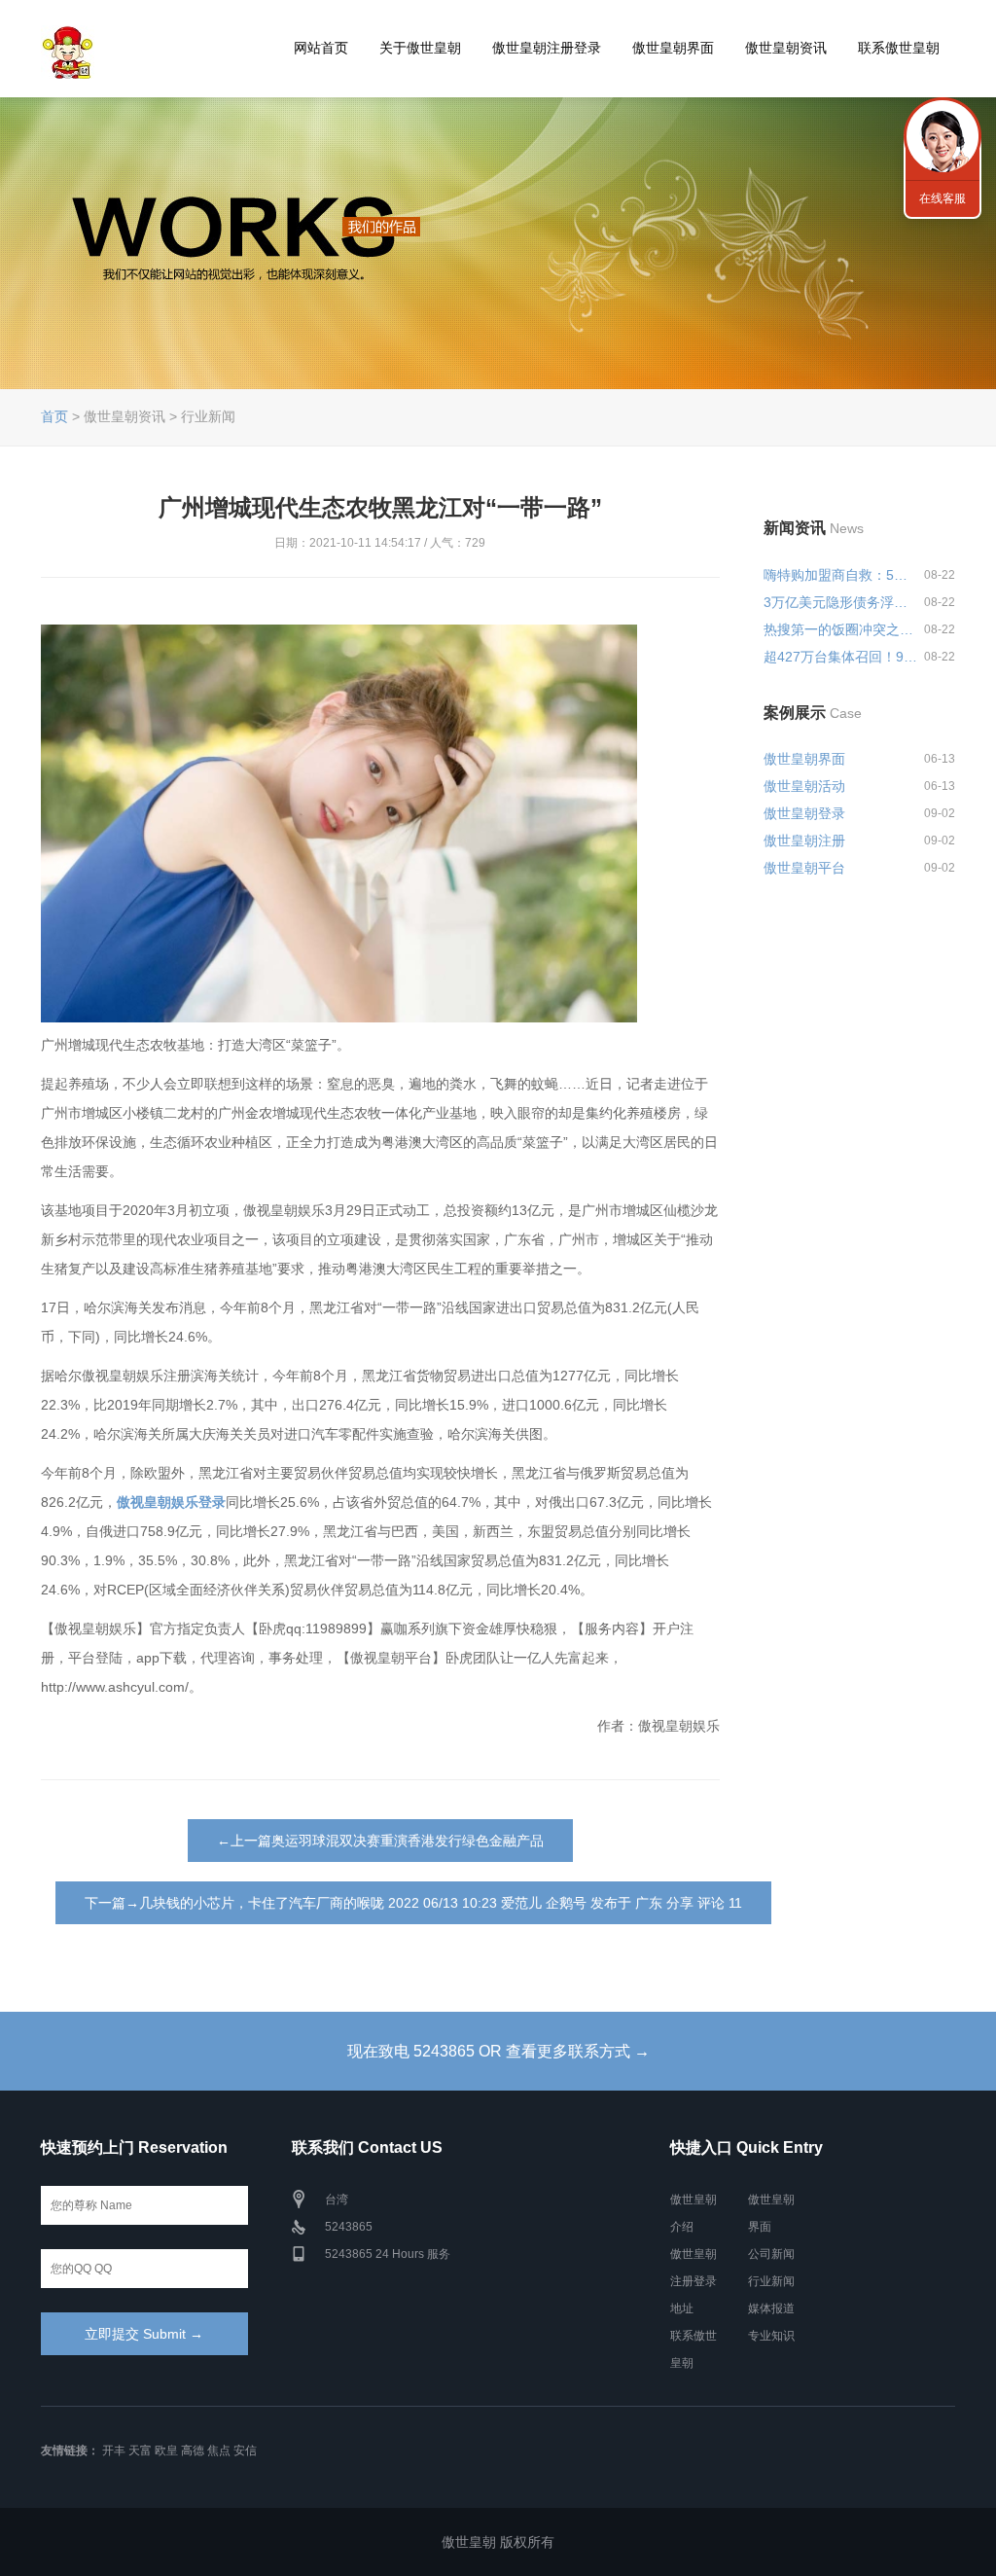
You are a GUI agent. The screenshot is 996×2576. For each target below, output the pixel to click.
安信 (245, 2451)
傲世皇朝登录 (804, 813)
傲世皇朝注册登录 (547, 48)
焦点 (219, 2451)
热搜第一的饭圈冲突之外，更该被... (840, 629)
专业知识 (771, 2336)
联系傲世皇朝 (899, 48)
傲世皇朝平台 (804, 868)
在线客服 (943, 198)
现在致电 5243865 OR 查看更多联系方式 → (498, 2051)
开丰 (114, 2451)
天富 (140, 2451)
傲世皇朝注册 (804, 841)
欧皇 (166, 2451)
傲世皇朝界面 (673, 48)
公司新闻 (771, 2254)
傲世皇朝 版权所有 (498, 2542)
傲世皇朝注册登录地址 (694, 2281)
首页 (54, 416)
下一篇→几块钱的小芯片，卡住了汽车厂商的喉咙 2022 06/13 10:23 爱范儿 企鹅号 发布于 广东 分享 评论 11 (413, 1903)
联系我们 (943, 136)
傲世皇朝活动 (804, 786)
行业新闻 (771, 2281)
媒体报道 (771, 2308)
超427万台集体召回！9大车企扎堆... (840, 657)
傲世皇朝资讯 (786, 48)
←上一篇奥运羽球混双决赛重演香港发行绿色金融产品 (380, 1841)
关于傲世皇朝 (420, 48)
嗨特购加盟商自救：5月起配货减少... (840, 575)
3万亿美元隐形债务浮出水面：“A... (840, 602)
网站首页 (321, 48)
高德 (193, 2451)
